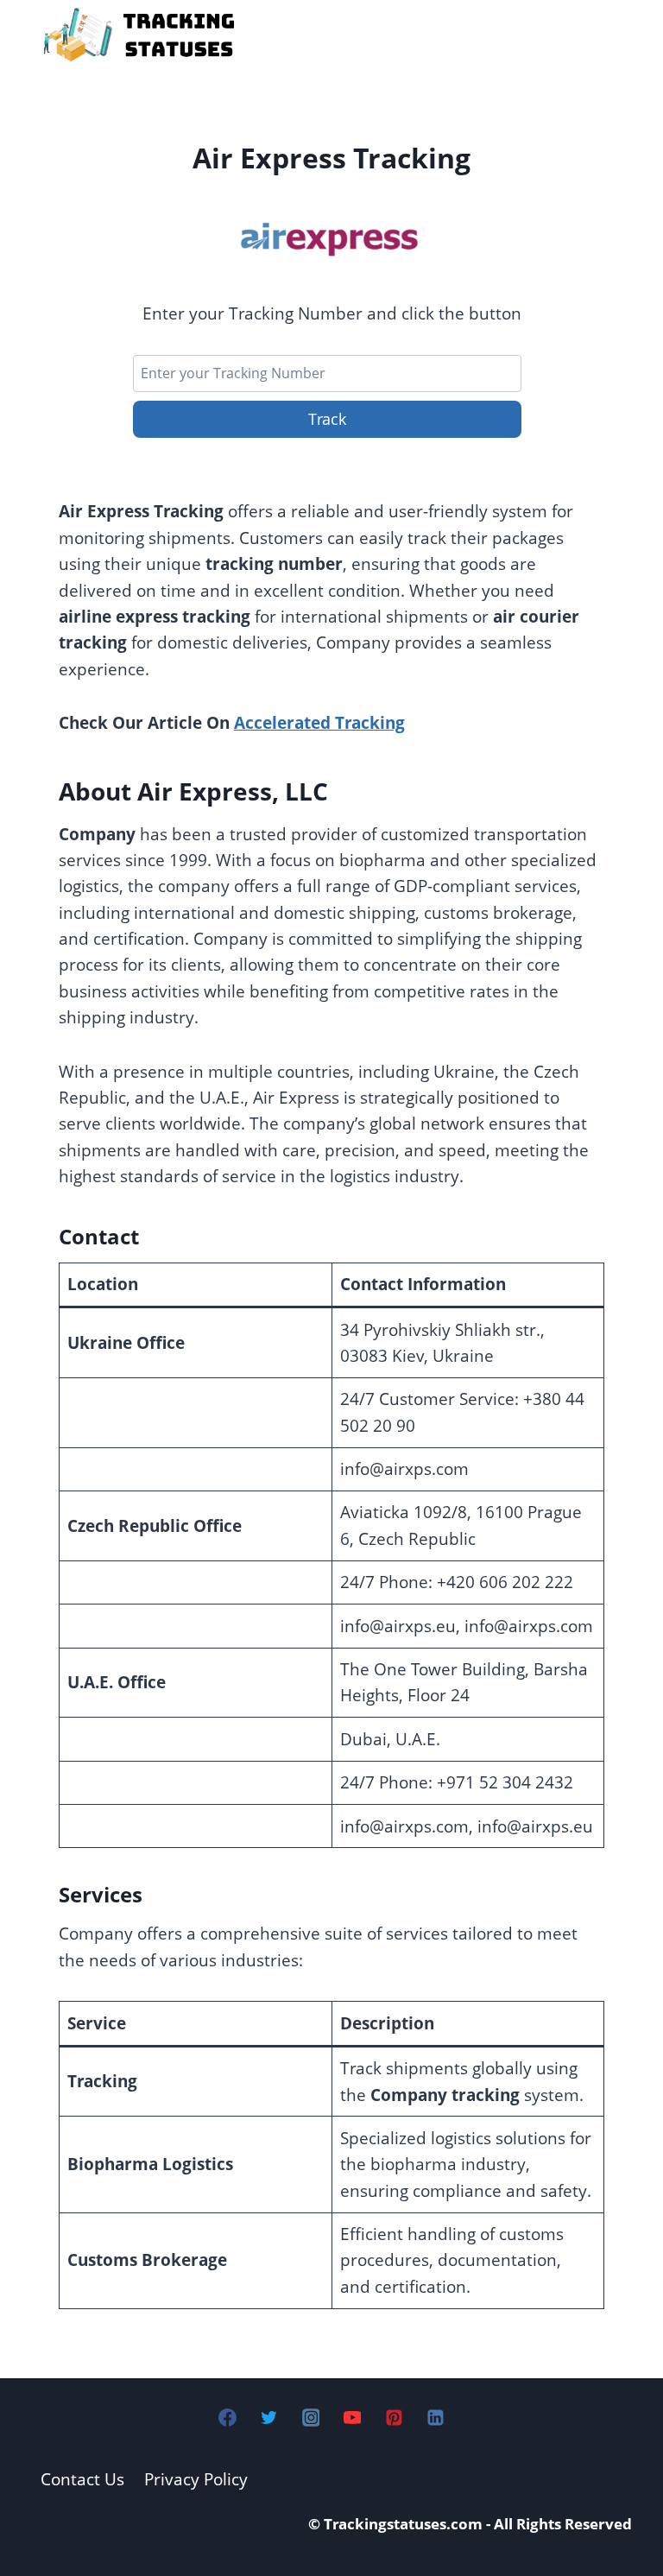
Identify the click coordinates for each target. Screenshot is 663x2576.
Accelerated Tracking (319, 723)
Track (327, 419)
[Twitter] (269, 2417)
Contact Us (82, 2479)
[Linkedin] (435, 2417)
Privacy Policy (196, 2479)
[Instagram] (311, 2417)
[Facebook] (228, 2417)
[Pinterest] (394, 2417)
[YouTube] (352, 2417)
